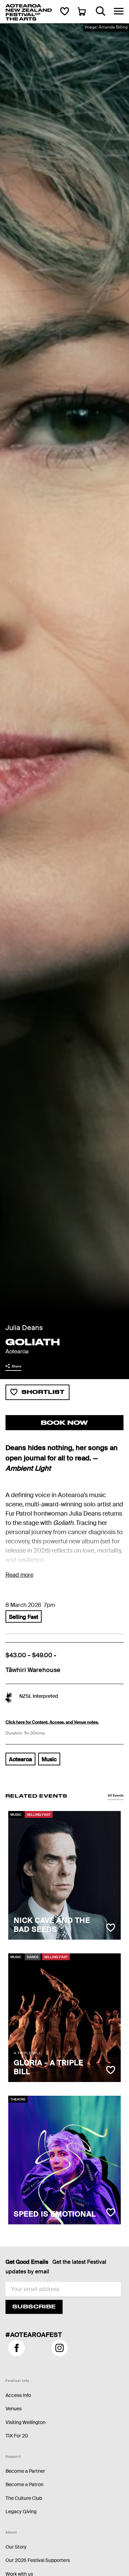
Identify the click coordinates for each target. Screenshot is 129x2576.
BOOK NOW (64, 1422)
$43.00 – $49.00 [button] (30, 1655)
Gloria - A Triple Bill (49, 2067)
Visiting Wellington (25, 2422)
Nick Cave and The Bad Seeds (52, 1925)
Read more (19, 1575)
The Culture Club (24, 2498)
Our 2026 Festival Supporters (38, 2560)
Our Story (16, 2547)
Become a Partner (25, 2471)
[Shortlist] (65, 11)
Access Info (18, 2395)
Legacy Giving (21, 2512)
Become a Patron (24, 2484)
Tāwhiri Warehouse (33, 1670)
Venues (14, 2409)
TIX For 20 (17, 2436)
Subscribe (34, 2307)
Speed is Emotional (55, 2214)
